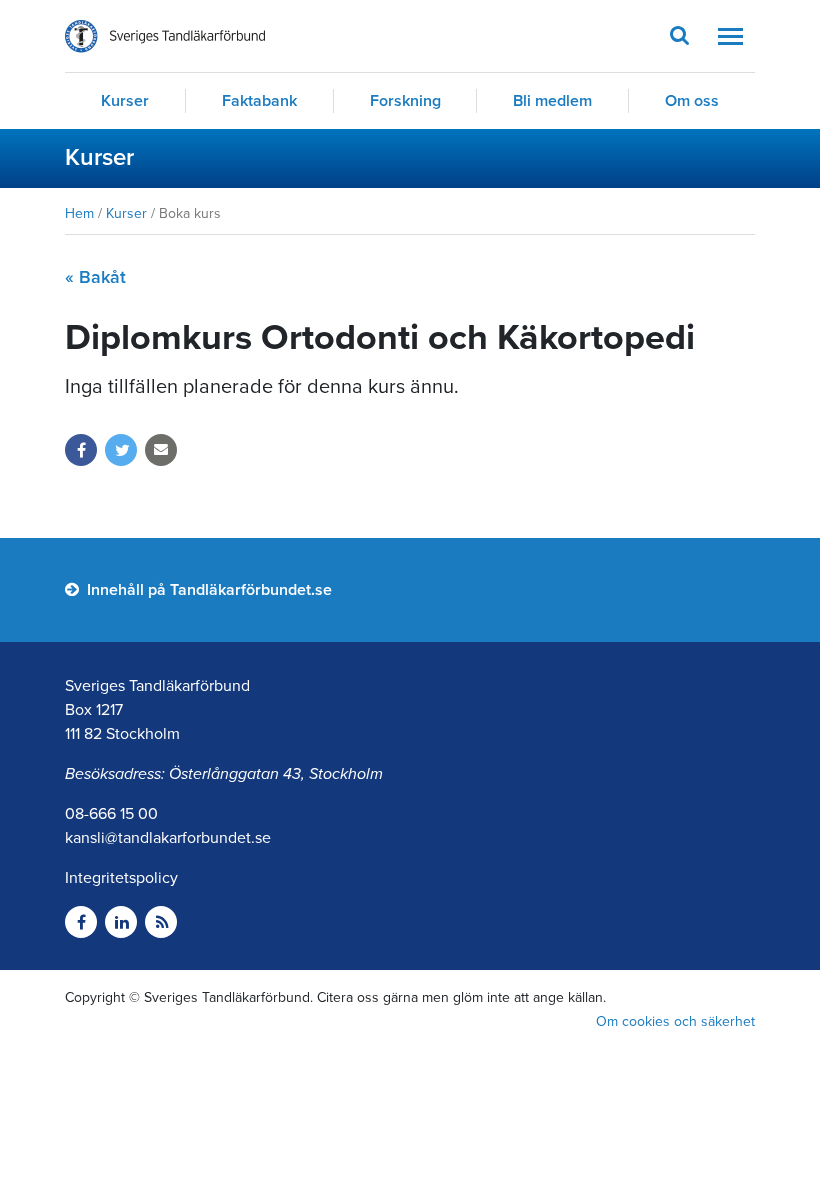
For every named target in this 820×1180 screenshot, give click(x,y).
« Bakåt (95, 277)
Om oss (692, 101)
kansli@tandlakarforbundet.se (168, 838)
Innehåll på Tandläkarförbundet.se (207, 590)
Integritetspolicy (121, 878)
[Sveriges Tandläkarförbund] (165, 36)
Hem (79, 213)
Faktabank (259, 101)
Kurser (125, 101)
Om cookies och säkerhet (675, 1021)
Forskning (405, 101)
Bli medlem (552, 101)
